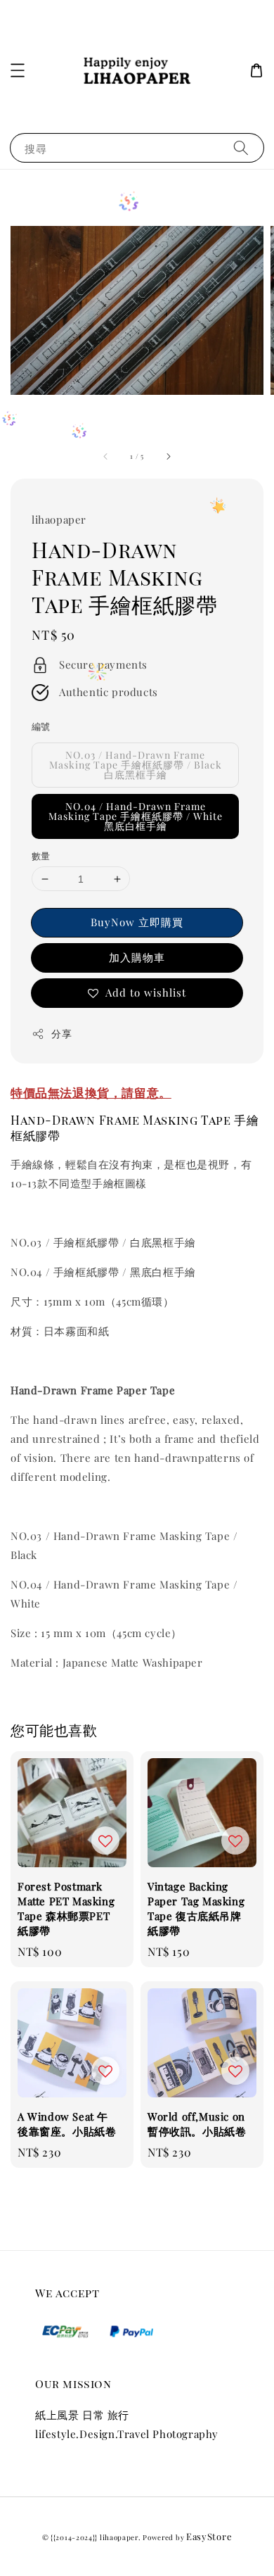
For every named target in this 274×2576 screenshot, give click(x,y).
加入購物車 (137, 957)
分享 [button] (61, 1034)
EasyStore (209, 2536)
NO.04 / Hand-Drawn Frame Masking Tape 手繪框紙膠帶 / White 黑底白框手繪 (136, 816)
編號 (41, 726)
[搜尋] (241, 147)
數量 (41, 855)
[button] (18, 70)
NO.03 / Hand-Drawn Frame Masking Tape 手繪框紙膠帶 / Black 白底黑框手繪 (136, 765)
